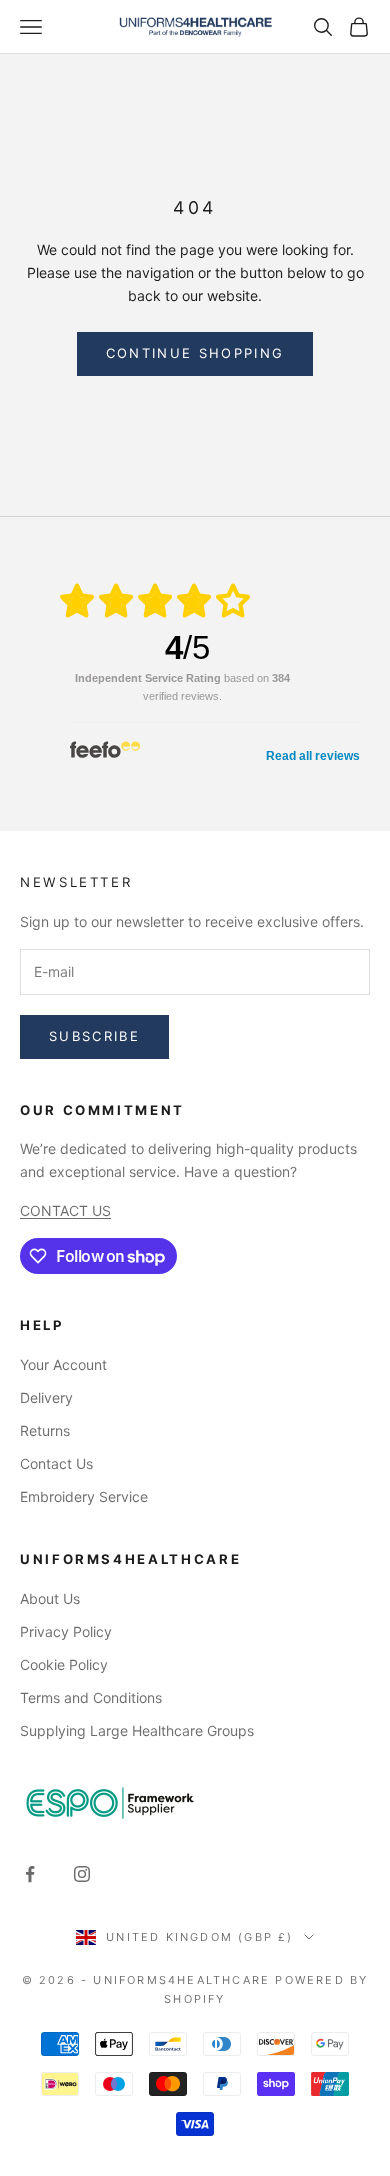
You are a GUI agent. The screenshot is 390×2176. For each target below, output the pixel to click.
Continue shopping (195, 353)
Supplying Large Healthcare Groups (137, 1730)
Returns (45, 1430)
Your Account (63, 1364)
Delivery (46, 1397)
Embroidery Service (84, 1496)
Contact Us (56, 1463)
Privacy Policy (66, 1631)
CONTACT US (65, 1210)
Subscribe (94, 1036)
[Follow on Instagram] (82, 1874)
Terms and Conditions (91, 1697)
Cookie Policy (64, 1664)
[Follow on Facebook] (30, 1874)
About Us (50, 1598)
